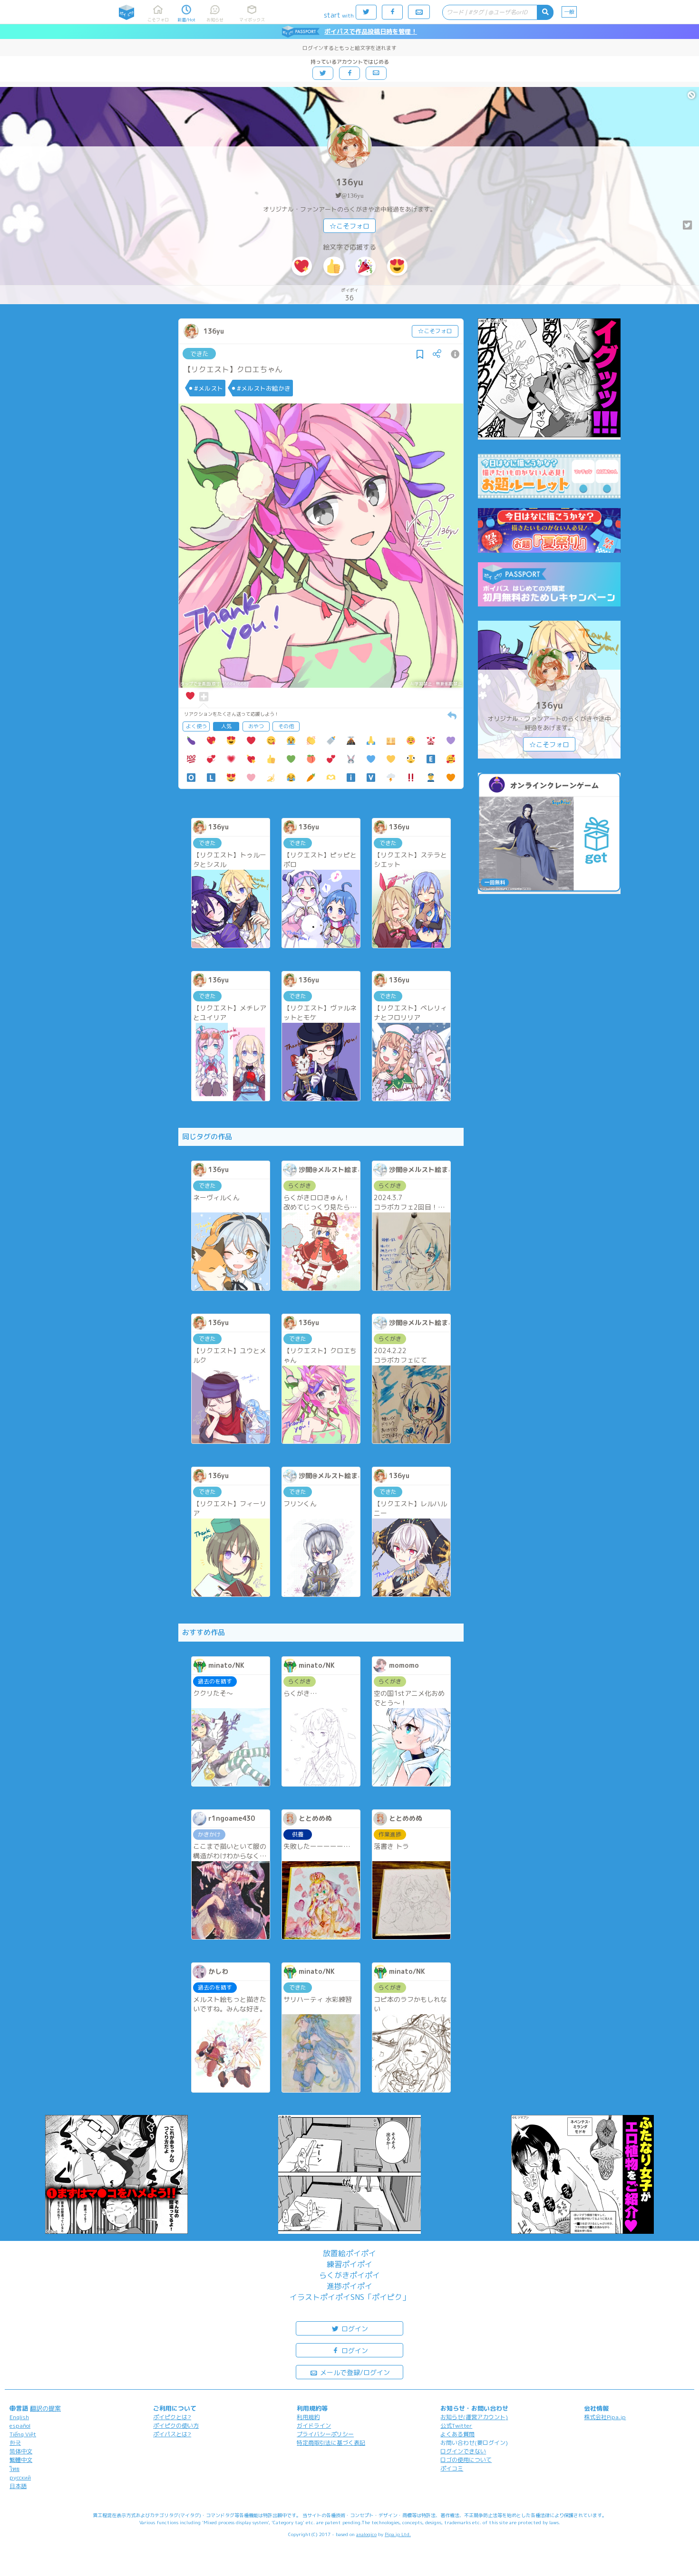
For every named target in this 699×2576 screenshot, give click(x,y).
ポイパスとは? (172, 2434)
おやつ (256, 726)
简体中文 (21, 2451)
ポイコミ (452, 2468)
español (20, 2426)
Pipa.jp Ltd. (398, 2534)
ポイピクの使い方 (176, 2426)
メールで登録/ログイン (354, 2372)
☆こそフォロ (349, 226)
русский (20, 2477)
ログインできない (463, 2451)
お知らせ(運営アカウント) (474, 2417)
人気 (226, 726)
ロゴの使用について (466, 2460)
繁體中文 (21, 2460)
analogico (366, 2534)
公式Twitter (456, 2426)
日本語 (18, 2486)
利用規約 (308, 2417)
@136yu (353, 196)
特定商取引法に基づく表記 (331, 2443)
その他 (286, 726)
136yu (350, 182)
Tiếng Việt (23, 2434)
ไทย (15, 2469)
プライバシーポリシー (325, 2434)
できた (199, 354)
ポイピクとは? (172, 2417)
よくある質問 (457, 2434)
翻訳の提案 (45, 2408)
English (19, 2417)
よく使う (196, 726)
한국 (15, 2443)
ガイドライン (314, 2426)
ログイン (354, 2329)
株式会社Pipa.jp (605, 2417)
